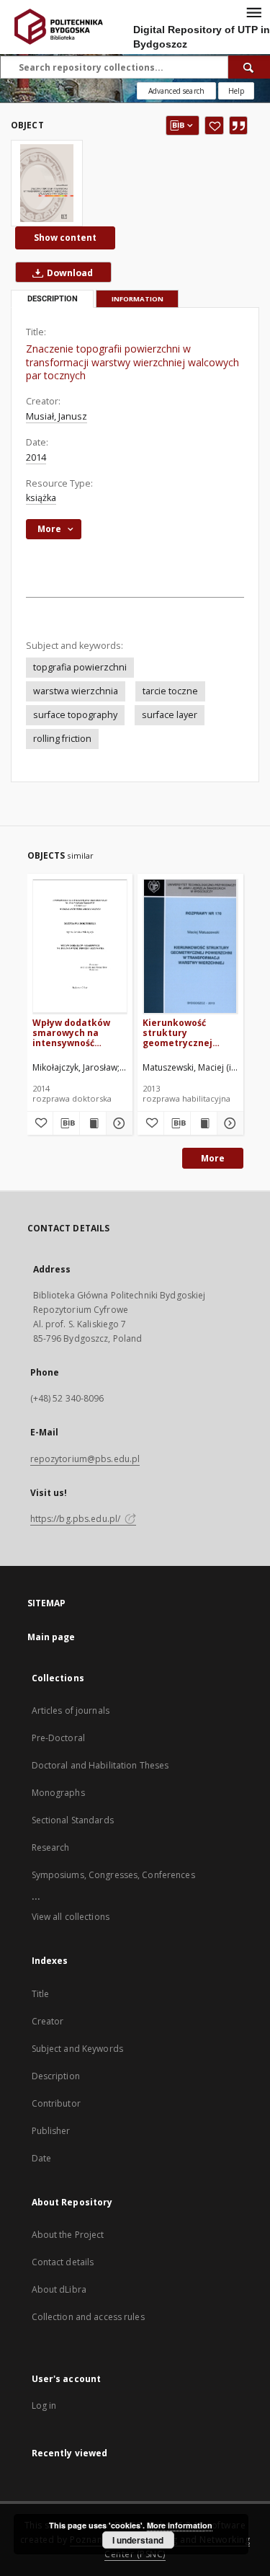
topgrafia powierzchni (80, 667)
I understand (138, 2540)
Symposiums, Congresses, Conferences (113, 1875)
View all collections (71, 1917)
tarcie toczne (170, 691)
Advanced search (176, 91)
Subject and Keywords (77, 2049)
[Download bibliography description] (66, 1123)
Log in (44, 2405)
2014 (36, 457)
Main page (51, 1637)
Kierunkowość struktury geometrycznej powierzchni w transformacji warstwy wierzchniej (190, 1033)
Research (51, 1847)
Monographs (58, 1793)
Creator (48, 2021)
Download (69, 273)
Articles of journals (71, 1710)
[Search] (249, 67)
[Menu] (253, 12)
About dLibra (59, 2289)
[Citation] (238, 125)
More (213, 1158)
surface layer (170, 715)
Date (41, 2158)
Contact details (63, 2262)
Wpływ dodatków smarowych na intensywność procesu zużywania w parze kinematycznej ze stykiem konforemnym (76, 1033)
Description (56, 2076)
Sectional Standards (73, 1820)
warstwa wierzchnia (76, 691)
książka (41, 498)
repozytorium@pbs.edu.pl (85, 1459)
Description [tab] (53, 299)
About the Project (68, 2235)
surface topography (75, 715)
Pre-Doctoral (58, 1738)
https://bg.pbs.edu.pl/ (77, 1519)
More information (180, 2525)
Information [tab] (138, 299)
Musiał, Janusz (57, 416)
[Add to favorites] (214, 125)
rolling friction (62, 739)
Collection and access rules (88, 2317)
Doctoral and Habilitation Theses (100, 1765)
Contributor (56, 2103)
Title (41, 1994)
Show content (65, 238)
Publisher (51, 2131)
